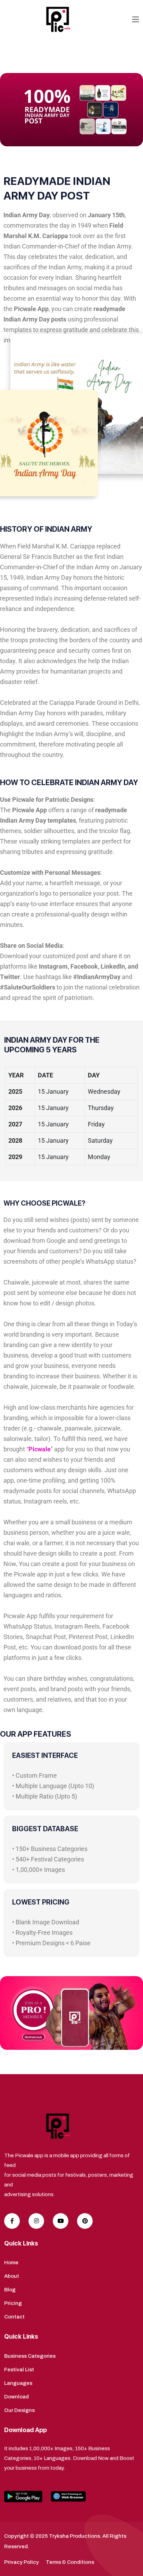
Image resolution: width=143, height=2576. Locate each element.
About (12, 2276)
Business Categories (30, 2356)
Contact (14, 2317)
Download (16, 2397)
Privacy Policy (22, 2562)
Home (11, 2263)
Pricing (13, 2303)
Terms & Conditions (70, 2562)
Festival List (19, 2370)
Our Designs (19, 2410)
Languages (18, 2383)
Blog (10, 2290)
